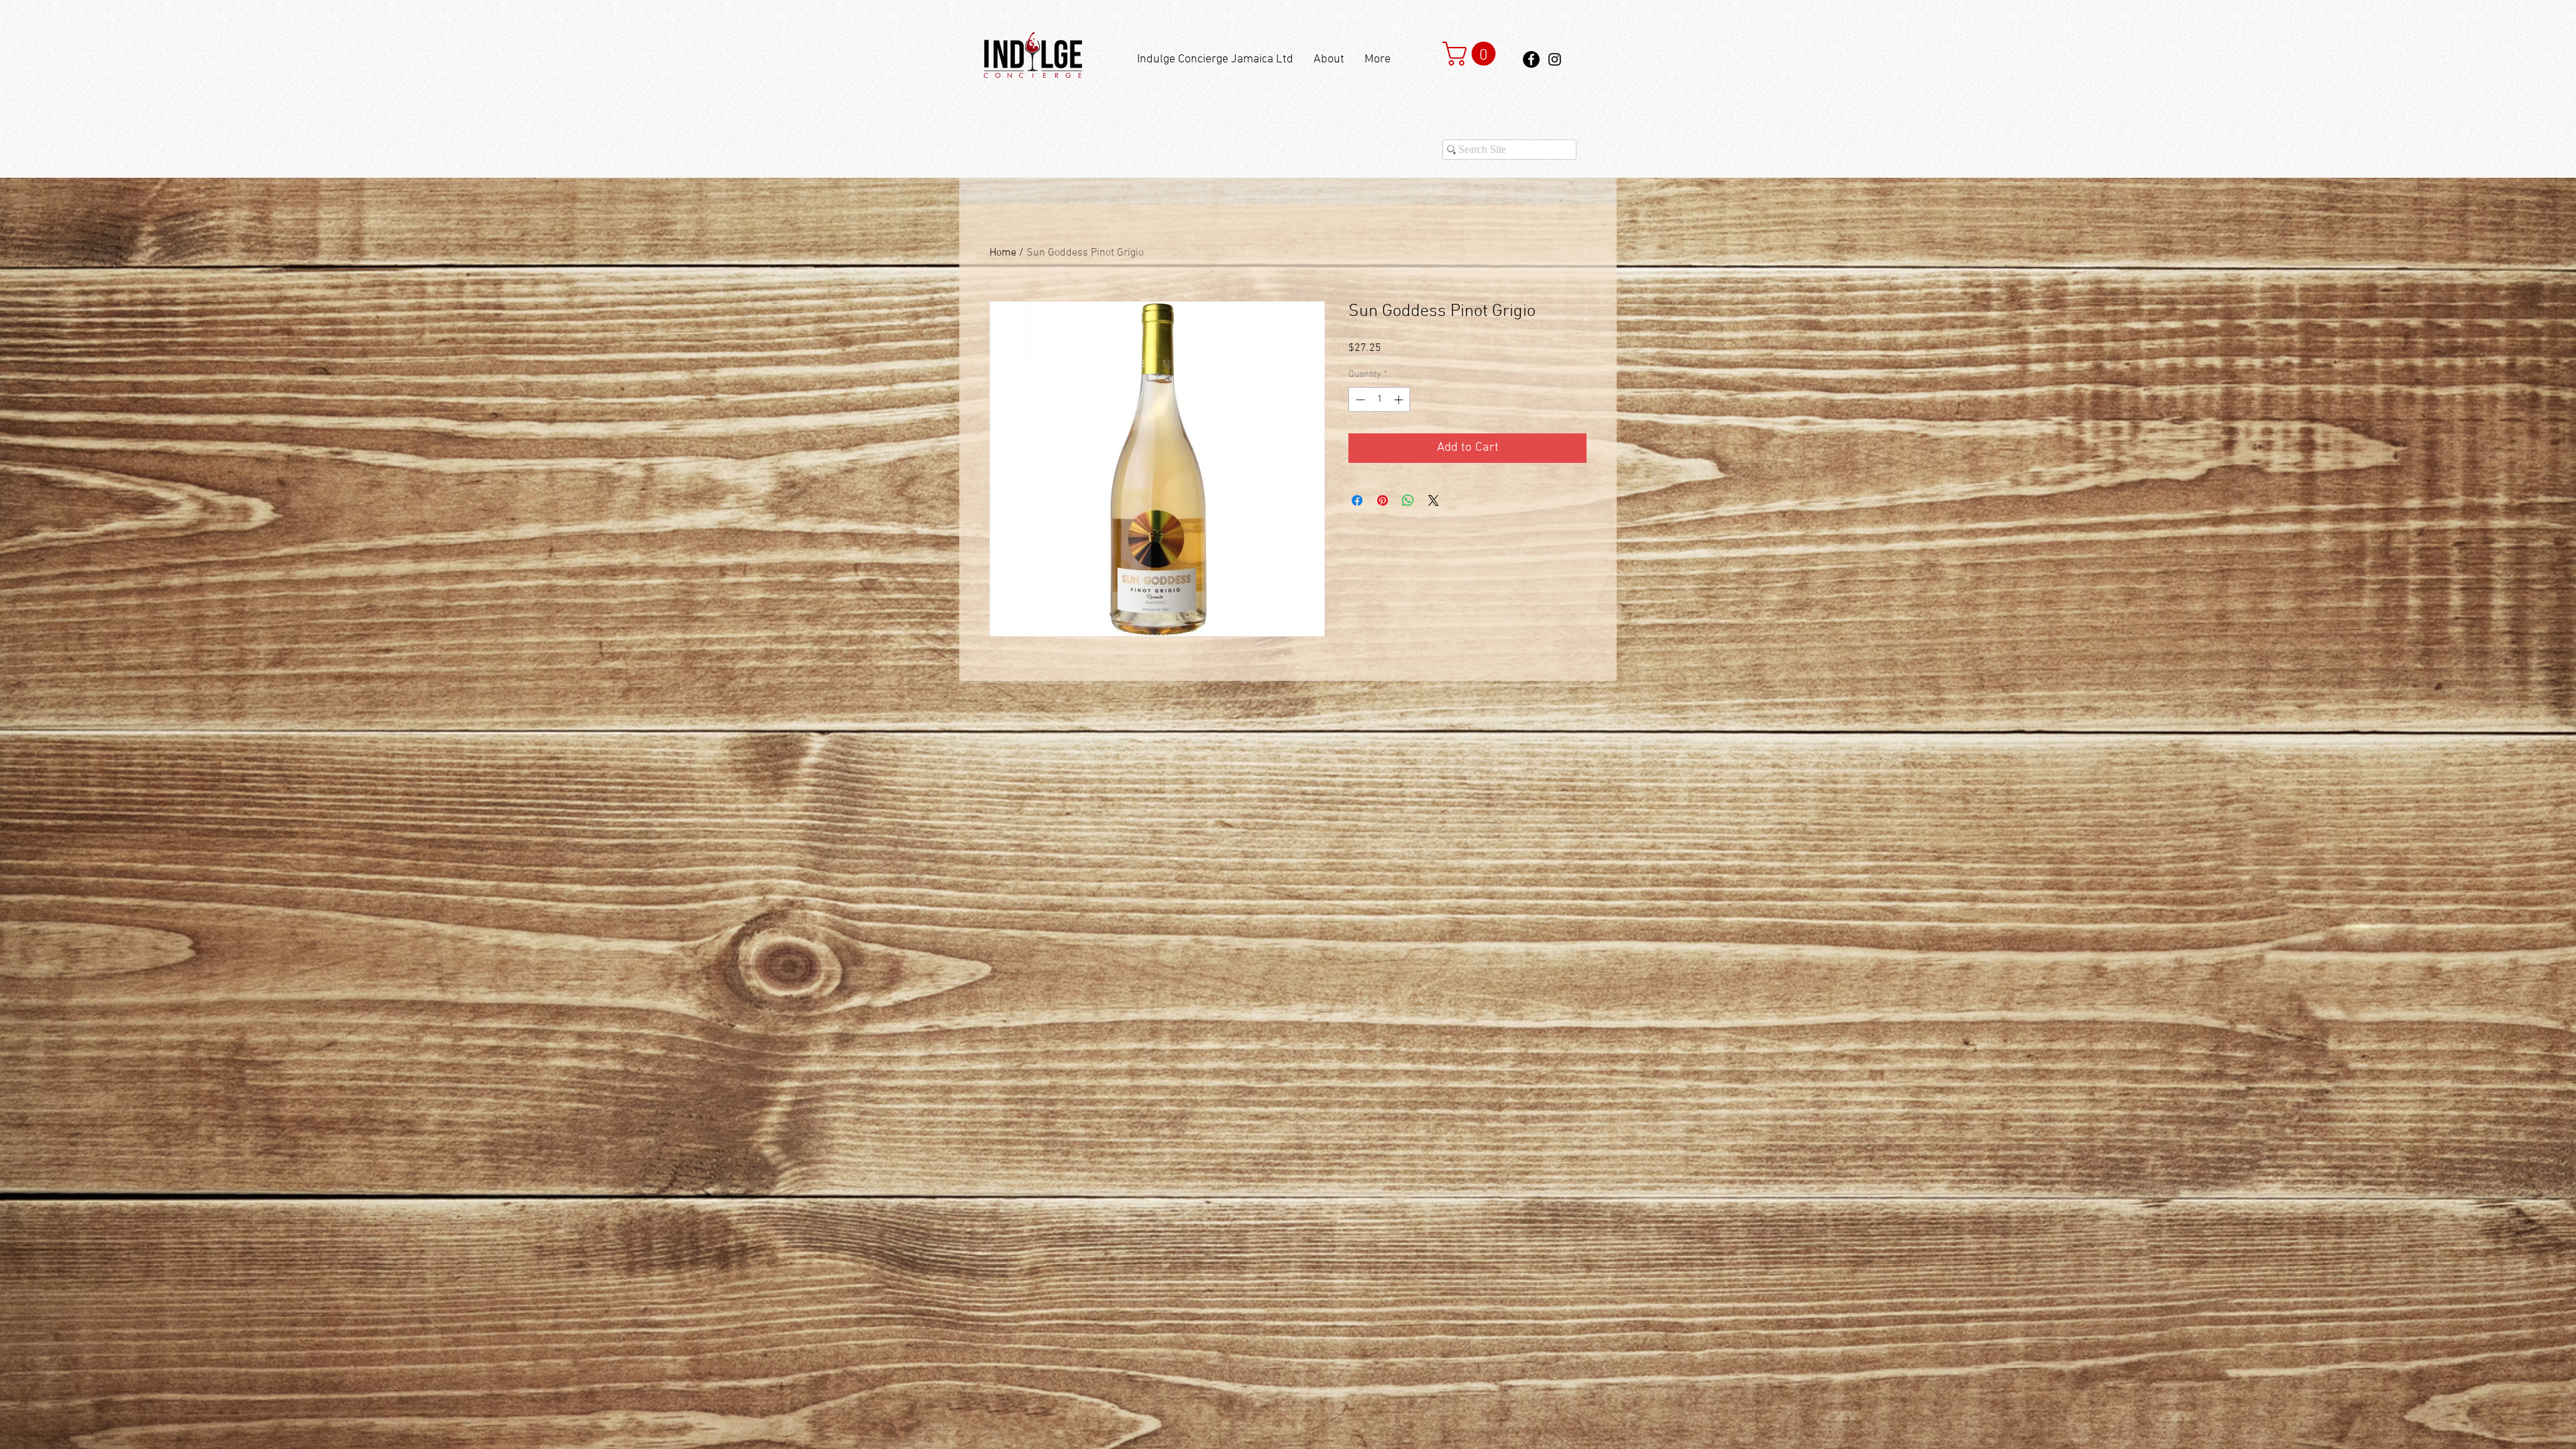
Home (1003, 253)
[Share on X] (1434, 500)
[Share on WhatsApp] (1408, 500)
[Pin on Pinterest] (1383, 500)
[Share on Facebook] (1357, 500)
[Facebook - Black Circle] (1531, 59)
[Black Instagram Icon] (1555, 59)
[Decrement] (1359, 399)
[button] (1472, 54)
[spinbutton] (1379, 399)
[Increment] (1400, 399)
